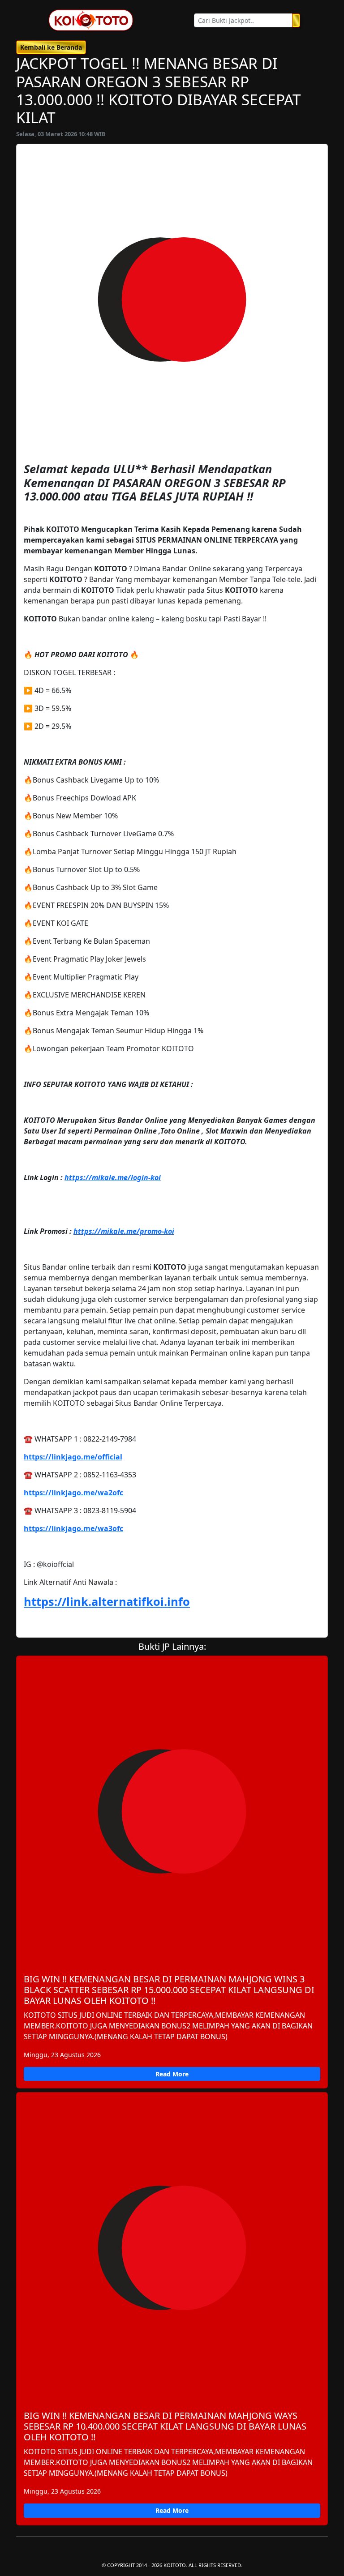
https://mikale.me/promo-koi (124, 1231)
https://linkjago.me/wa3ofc (73, 1528)
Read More (172, 2074)
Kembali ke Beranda (51, 47)
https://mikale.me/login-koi (113, 1177)
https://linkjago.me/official (73, 1457)
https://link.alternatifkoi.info (107, 1601)
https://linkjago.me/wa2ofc (73, 1493)
